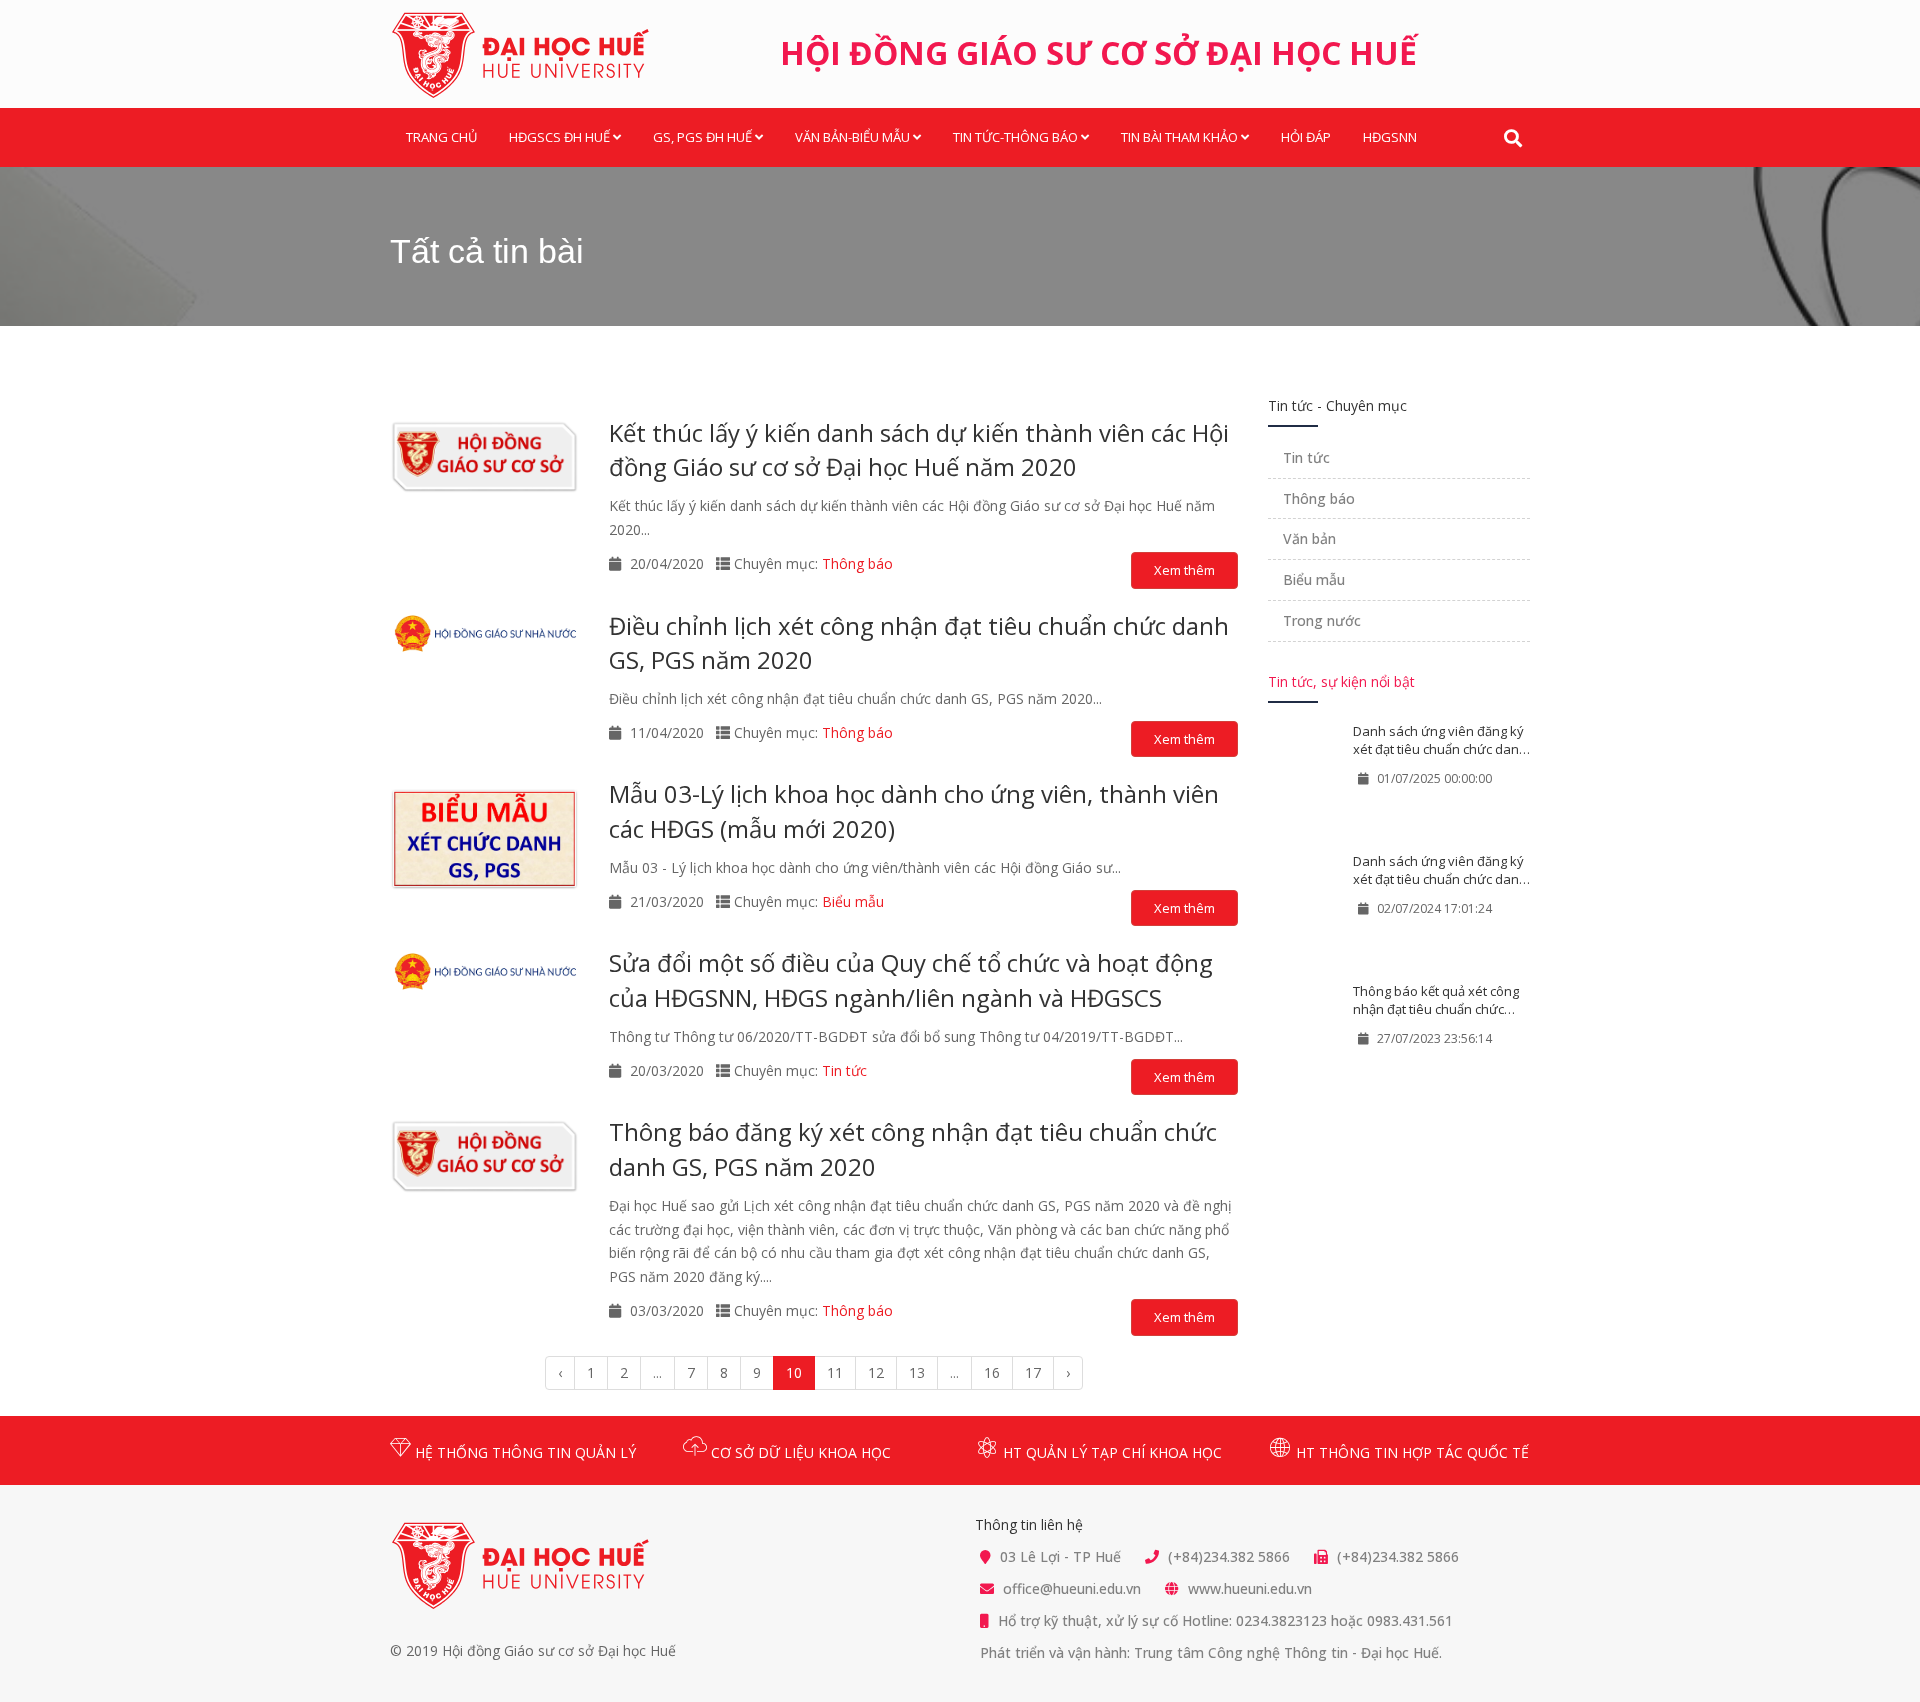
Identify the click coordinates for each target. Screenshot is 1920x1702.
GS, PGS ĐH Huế (702, 137)
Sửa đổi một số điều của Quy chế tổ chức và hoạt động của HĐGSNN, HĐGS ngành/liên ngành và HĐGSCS (911, 979)
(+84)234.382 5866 (1229, 1556)
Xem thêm (1184, 570)
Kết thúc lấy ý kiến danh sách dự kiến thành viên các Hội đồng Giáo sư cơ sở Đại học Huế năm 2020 (919, 449)
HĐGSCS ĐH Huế (559, 137)
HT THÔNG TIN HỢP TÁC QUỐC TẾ (1410, 1452)
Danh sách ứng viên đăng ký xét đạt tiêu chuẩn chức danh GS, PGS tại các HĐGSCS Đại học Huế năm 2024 (1440, 870)
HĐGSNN (1390, 137)
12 (876, 1372)
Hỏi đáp (1306, 137)
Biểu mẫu (853, 901)
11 (835, 1372)
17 (1033, 1372)
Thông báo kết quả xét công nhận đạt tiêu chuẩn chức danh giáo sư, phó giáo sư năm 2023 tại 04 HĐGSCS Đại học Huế (1437, 1000)
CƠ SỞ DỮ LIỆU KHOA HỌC (799, 1452)
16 (992, 1372)
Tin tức (844, 1070)
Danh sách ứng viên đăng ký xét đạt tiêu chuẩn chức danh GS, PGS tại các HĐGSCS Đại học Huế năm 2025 (1440, 740)
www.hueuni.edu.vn (1250, 1588)
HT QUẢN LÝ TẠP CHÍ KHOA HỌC (1110, 1452)
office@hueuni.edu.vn (1072, 1588)
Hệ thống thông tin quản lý (523, 1452)
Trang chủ (441, 137)
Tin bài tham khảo (1179, 137)
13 (917, 1372)
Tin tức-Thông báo (1015, 137)
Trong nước (1322, 620)
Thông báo (857, 563)
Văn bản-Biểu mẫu (852, 137)
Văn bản (1309, 538)
